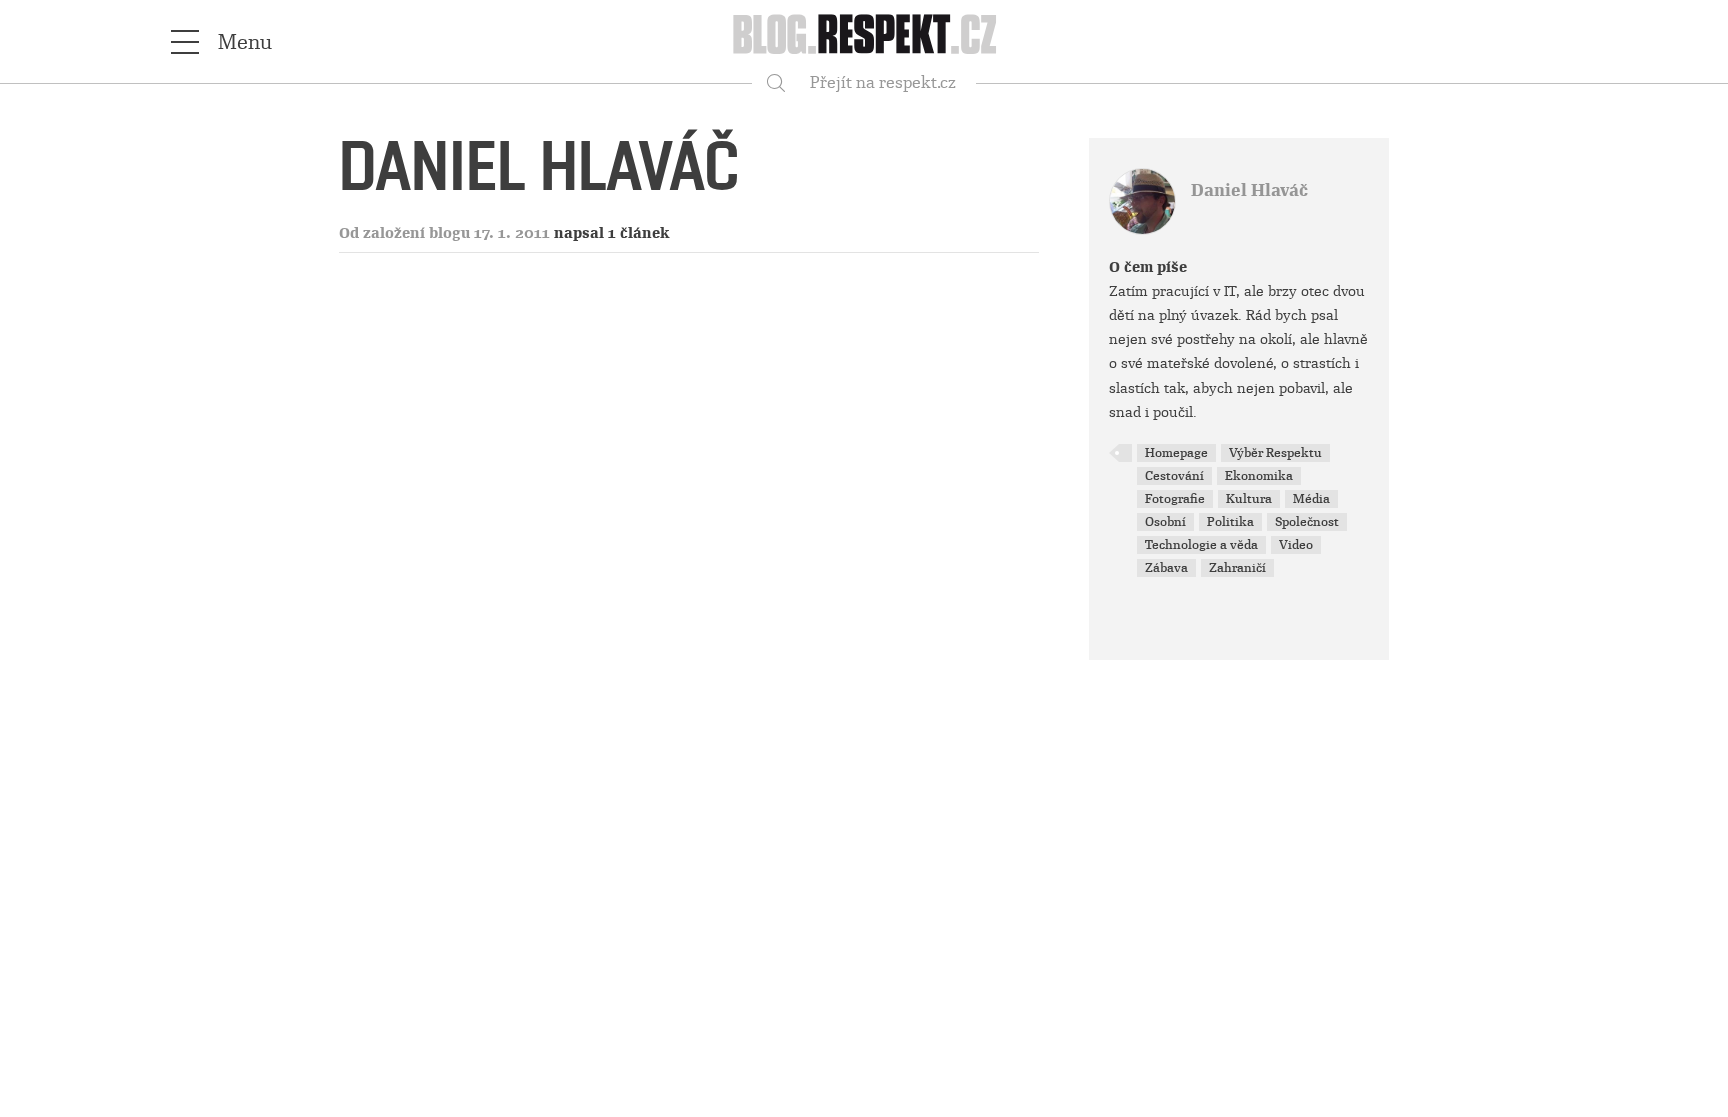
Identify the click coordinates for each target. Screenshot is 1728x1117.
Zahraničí (1237, 568)
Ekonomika (1259, 476)
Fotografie (1175, 499)
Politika (1230, 522)
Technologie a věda (1201, 545)
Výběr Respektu (1275, 453)
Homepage (1176, 453)
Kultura (1249, 499)
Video (1296, 545)
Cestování (1174, 476)
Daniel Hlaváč (1249, 190)
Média (1311, 499)
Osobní (1165, 522)
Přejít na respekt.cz (883, 82)
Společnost (1307, 522)
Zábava (1166, 568)
